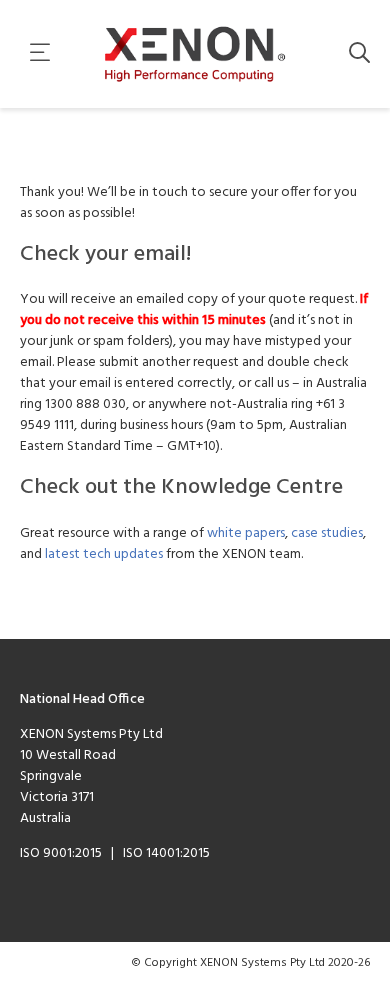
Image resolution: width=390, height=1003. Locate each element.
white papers (246, 533)
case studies (327, 533)
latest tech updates (104, 554)
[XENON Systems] (195, 54)
